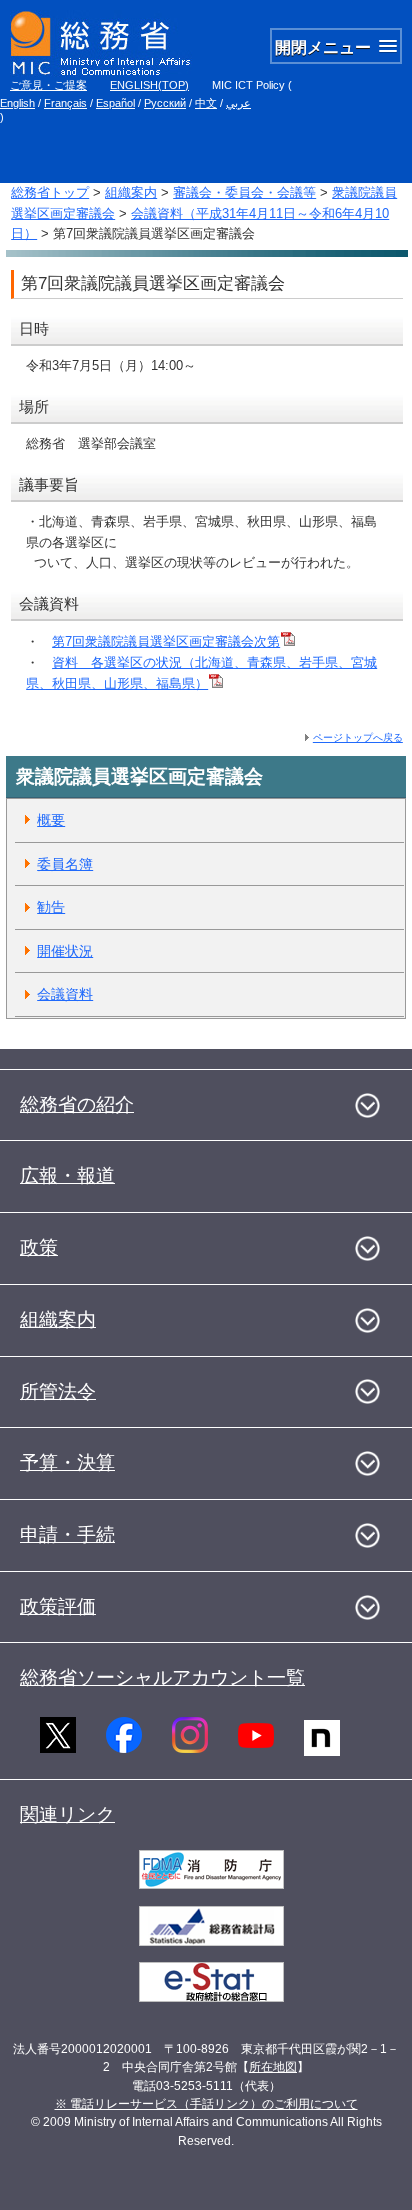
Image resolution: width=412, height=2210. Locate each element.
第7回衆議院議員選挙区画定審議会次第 (166, 641)
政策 (39, 1247)
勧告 (51, 907)
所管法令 (58, 1391)
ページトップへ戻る (358, 737)
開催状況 (65, 951)
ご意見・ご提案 (48, 85)
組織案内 (131, 192)
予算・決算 (67, 1462)
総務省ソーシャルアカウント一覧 (162, 1677)
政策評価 (58, 1606)
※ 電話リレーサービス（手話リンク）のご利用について (206, 2104)
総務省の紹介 (77, 1104)
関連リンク (67, 1814)
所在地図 (273, 2067)
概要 (51, 820)
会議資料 (65, 994)
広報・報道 (67, 1175)
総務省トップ (50, 192)
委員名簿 (65, 864)
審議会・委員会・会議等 (244, 192)
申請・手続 (67, 1534)
